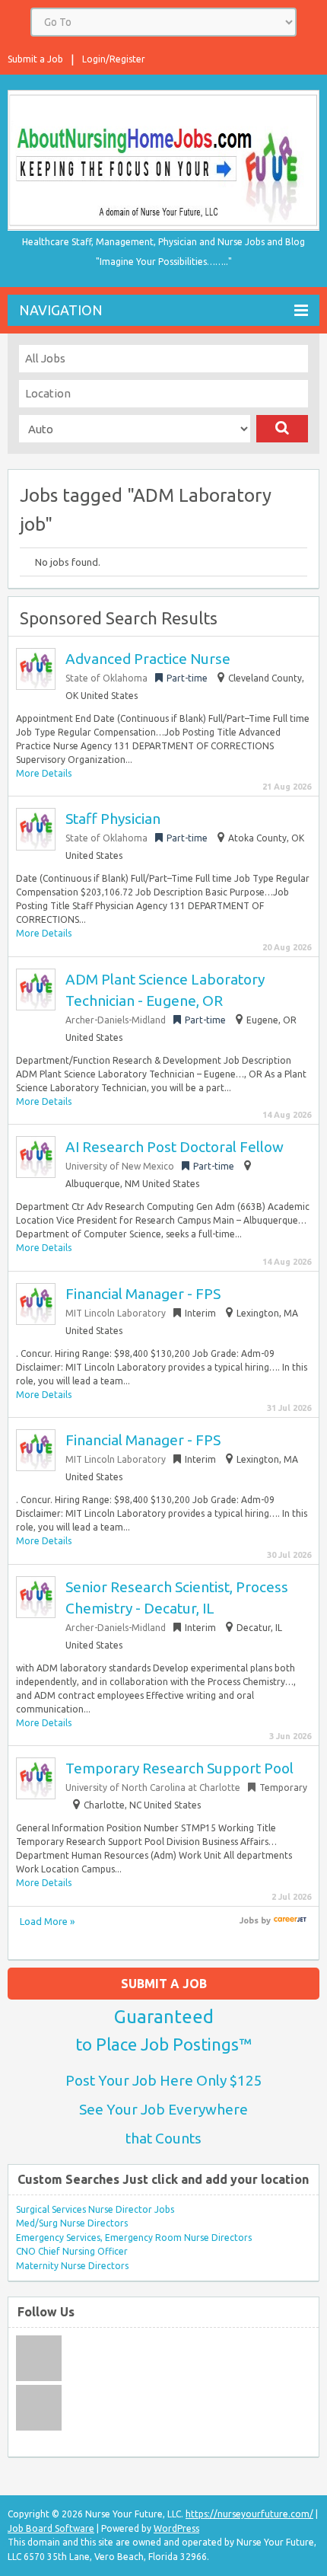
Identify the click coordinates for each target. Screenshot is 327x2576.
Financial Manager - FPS (143, 1294)
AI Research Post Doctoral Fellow (175, 1147)
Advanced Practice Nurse (148, 659)
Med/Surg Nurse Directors (72, 2223)
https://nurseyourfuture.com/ (249, 2514)
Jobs (249, 1920)
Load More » (47, 1921)
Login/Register (114, 59)
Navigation (61, 310)
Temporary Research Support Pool (179, 1768)
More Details (44, 773)
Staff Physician (113, 819)
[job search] (290, 1920)
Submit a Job (35, 59)
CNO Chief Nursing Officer (72, 2251)
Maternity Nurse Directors (72, 2266)
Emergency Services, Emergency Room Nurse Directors (134, 2238)
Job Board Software (51, 2528)
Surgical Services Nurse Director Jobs (95, 2209)
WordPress (176, 2528)
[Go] (282, 429)
